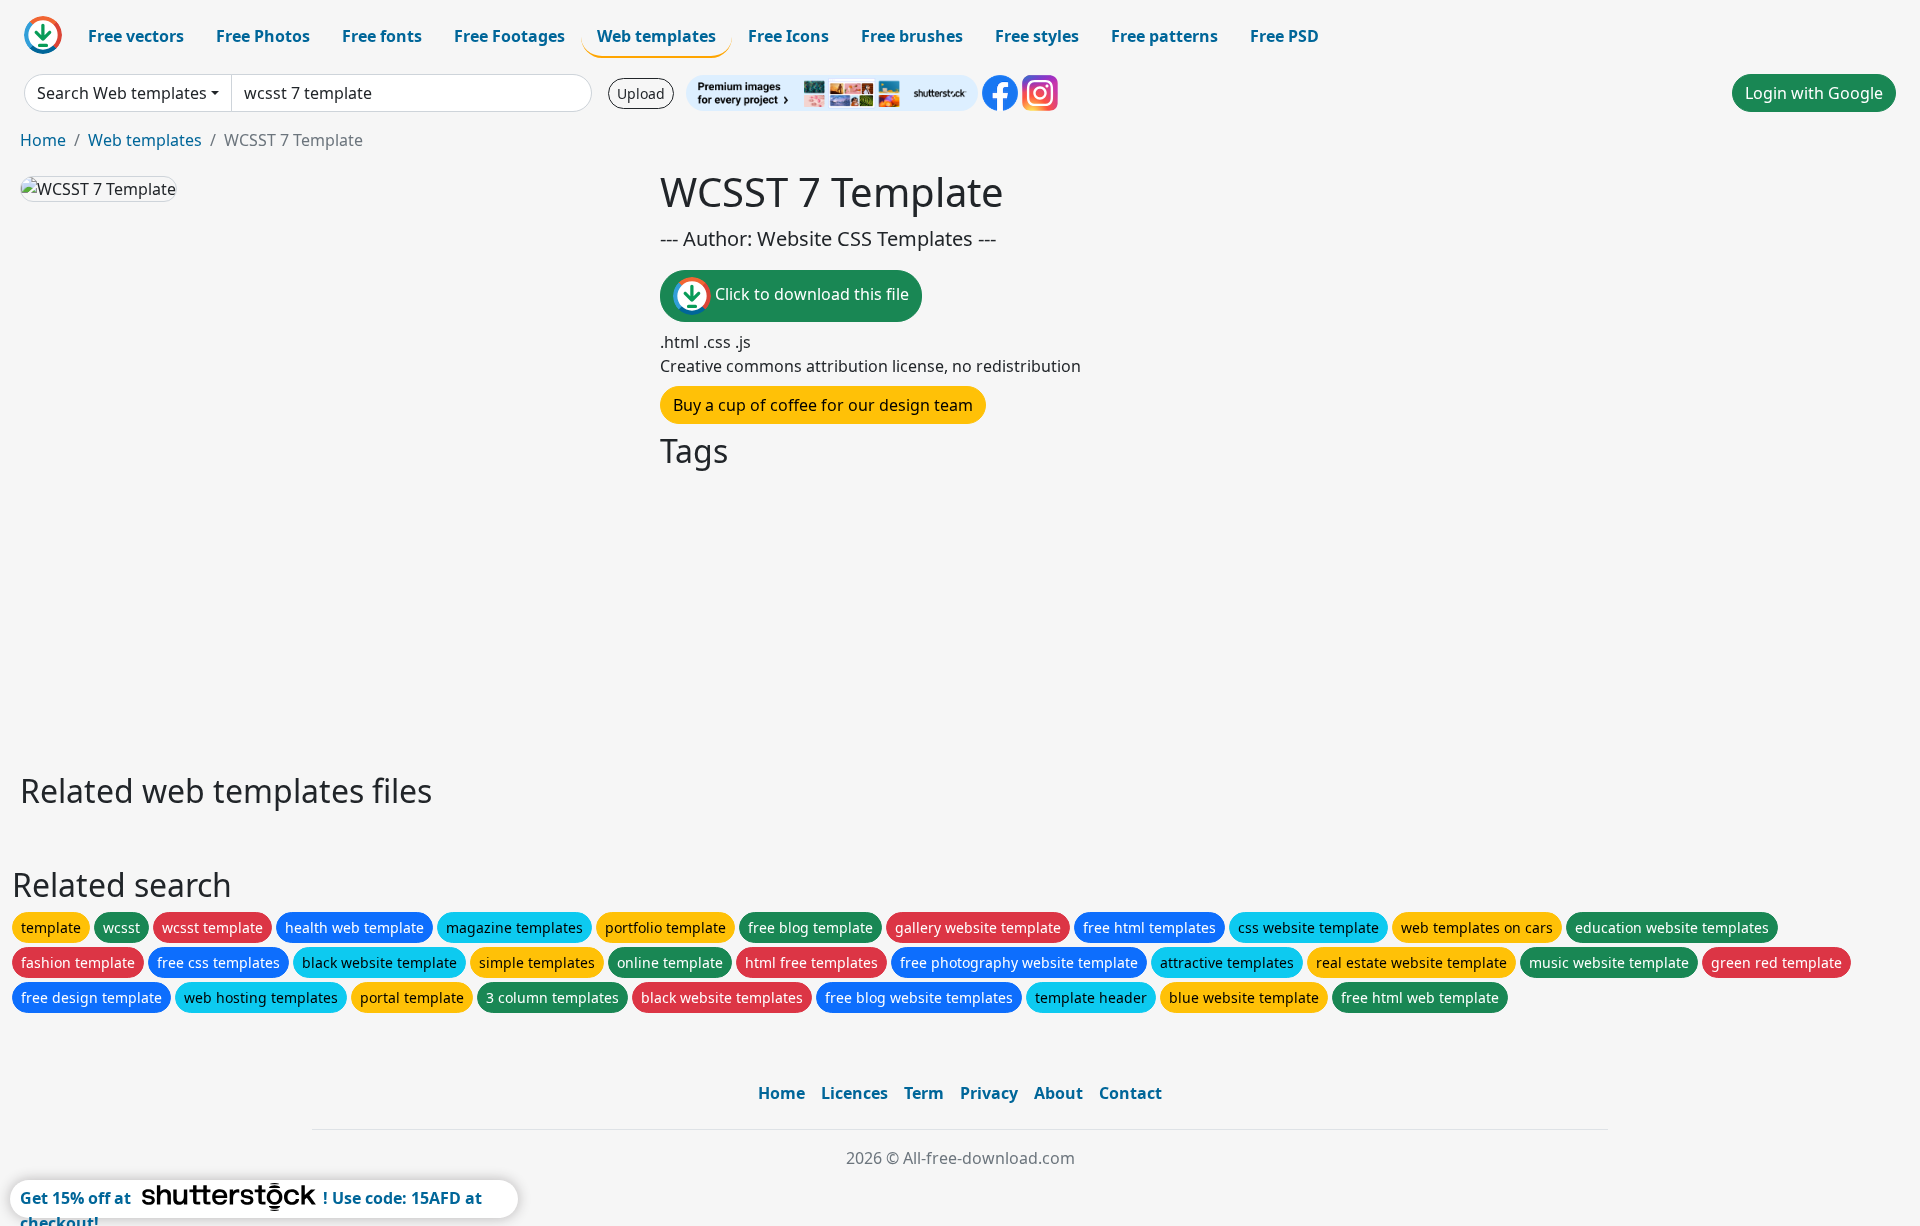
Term (924, 1093)
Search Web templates (122, 93)
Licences (854, 1093)
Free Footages (509, 36)
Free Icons (788, 36)
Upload (641, 93)
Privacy (989, 1093)
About (1058, 1093)
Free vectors (136, 36)
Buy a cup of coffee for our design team (823, 405)
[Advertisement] (618, 618)
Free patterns (1164, 36)
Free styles (1037, 36)
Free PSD (1284, 36)
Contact (1130, 1093)
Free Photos (263, 36)
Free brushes (912, 36)
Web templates (656, 36)
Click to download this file (810, 294)
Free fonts (382, 36)
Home (43, 140)
